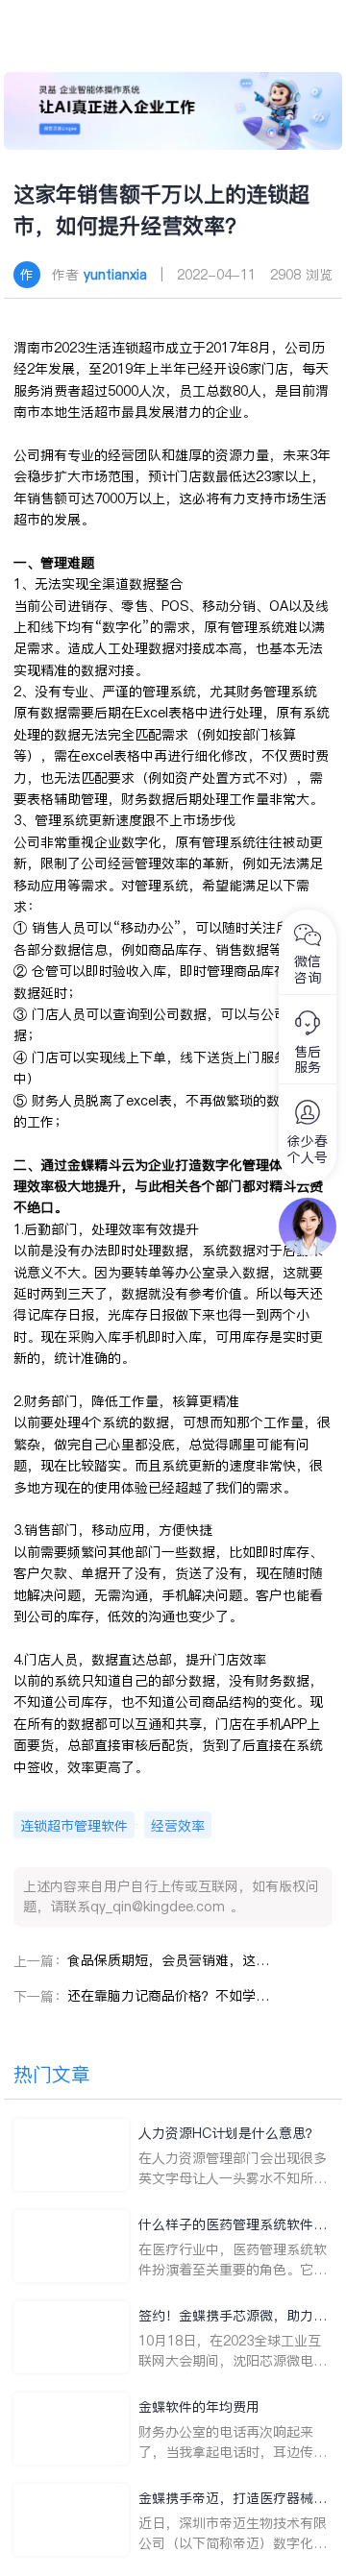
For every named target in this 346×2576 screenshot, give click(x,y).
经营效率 (178, 1826)
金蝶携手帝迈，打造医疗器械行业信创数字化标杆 (233, 2499)
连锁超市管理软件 (74, 1826)
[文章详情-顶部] (173, 111)
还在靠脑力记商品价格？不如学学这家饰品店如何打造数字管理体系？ (168, 1996)
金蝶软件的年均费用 (199, 2407)
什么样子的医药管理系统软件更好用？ (233, 2225)
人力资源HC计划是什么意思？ (229, 2133)
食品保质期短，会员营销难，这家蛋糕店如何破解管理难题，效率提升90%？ (168, 1960)
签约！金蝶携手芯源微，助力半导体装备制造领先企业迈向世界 (233, 2316)
